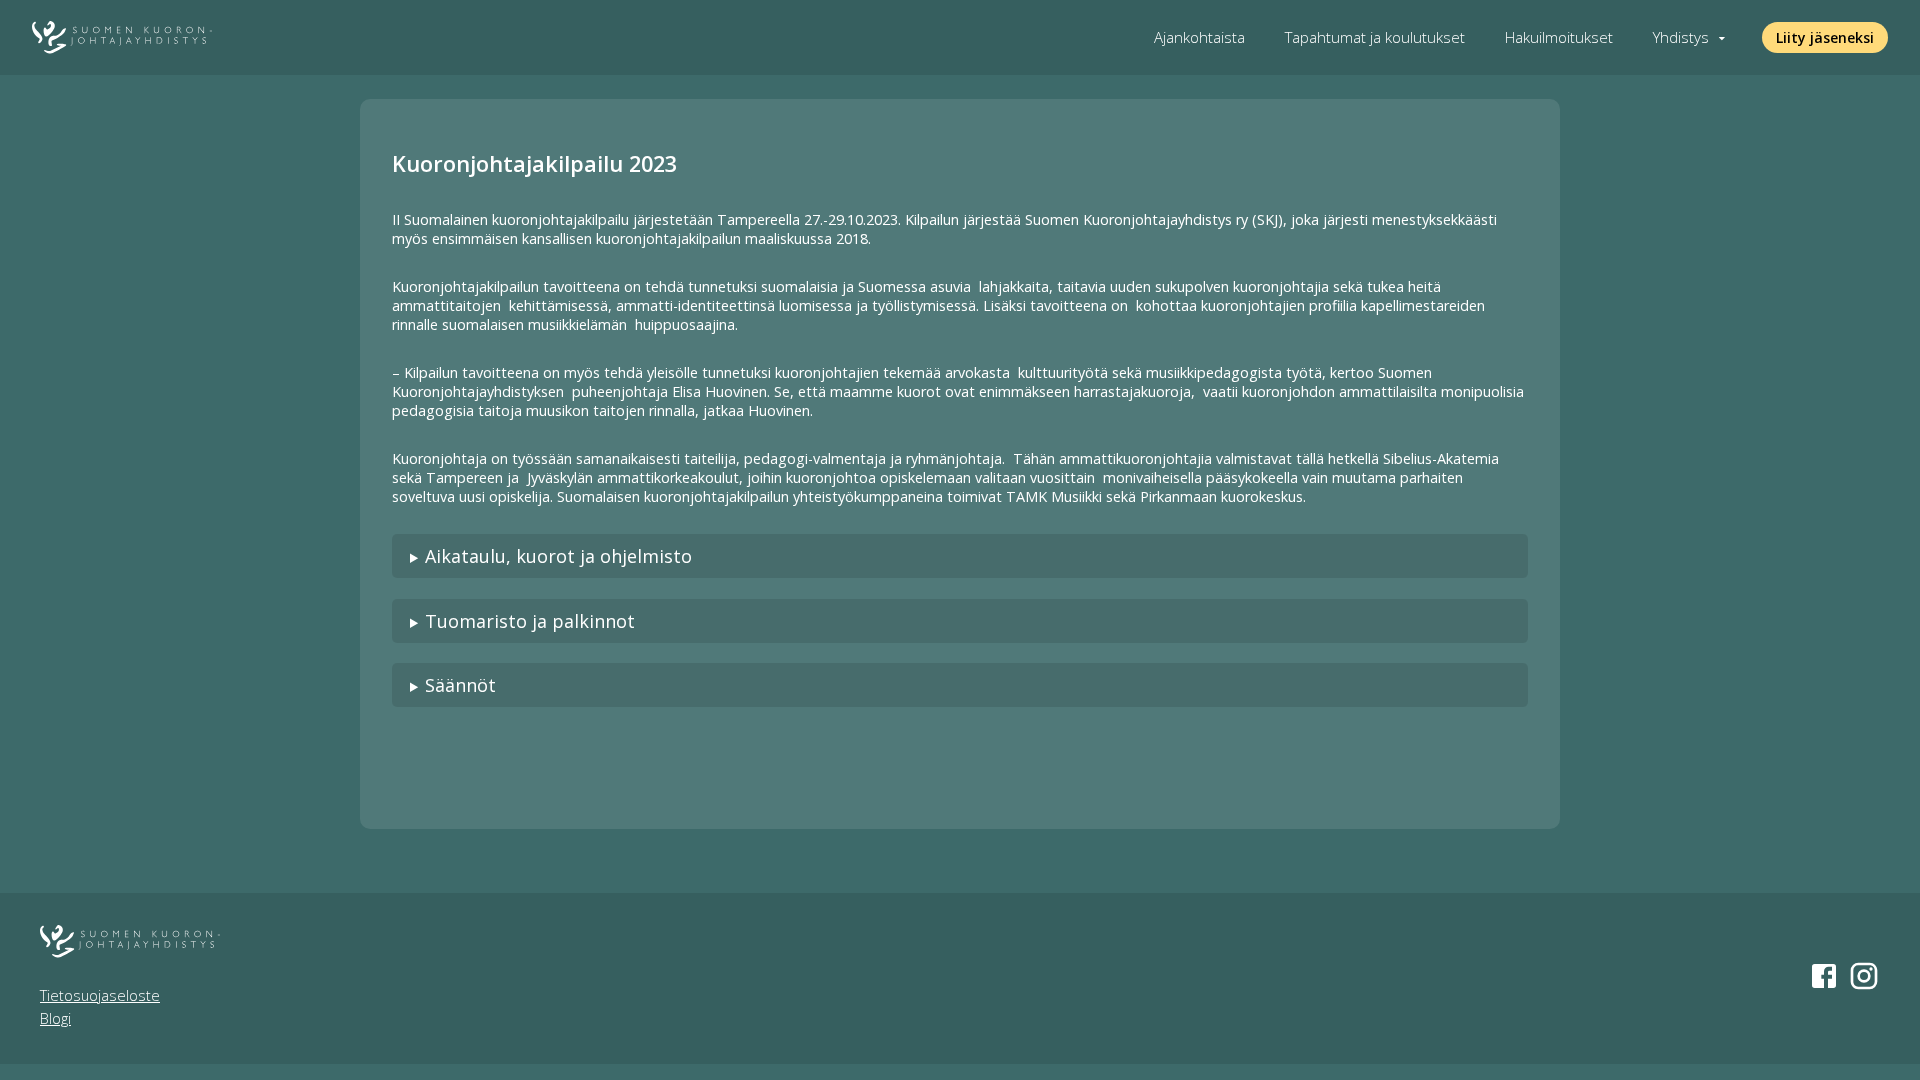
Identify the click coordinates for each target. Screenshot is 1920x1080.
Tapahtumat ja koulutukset (1375, 37)
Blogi (55, 1018)
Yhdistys (1681, 37)
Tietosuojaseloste (100, 995)
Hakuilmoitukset (1559, 37)
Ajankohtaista (1199, 37)
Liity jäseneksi (1825, 37)
